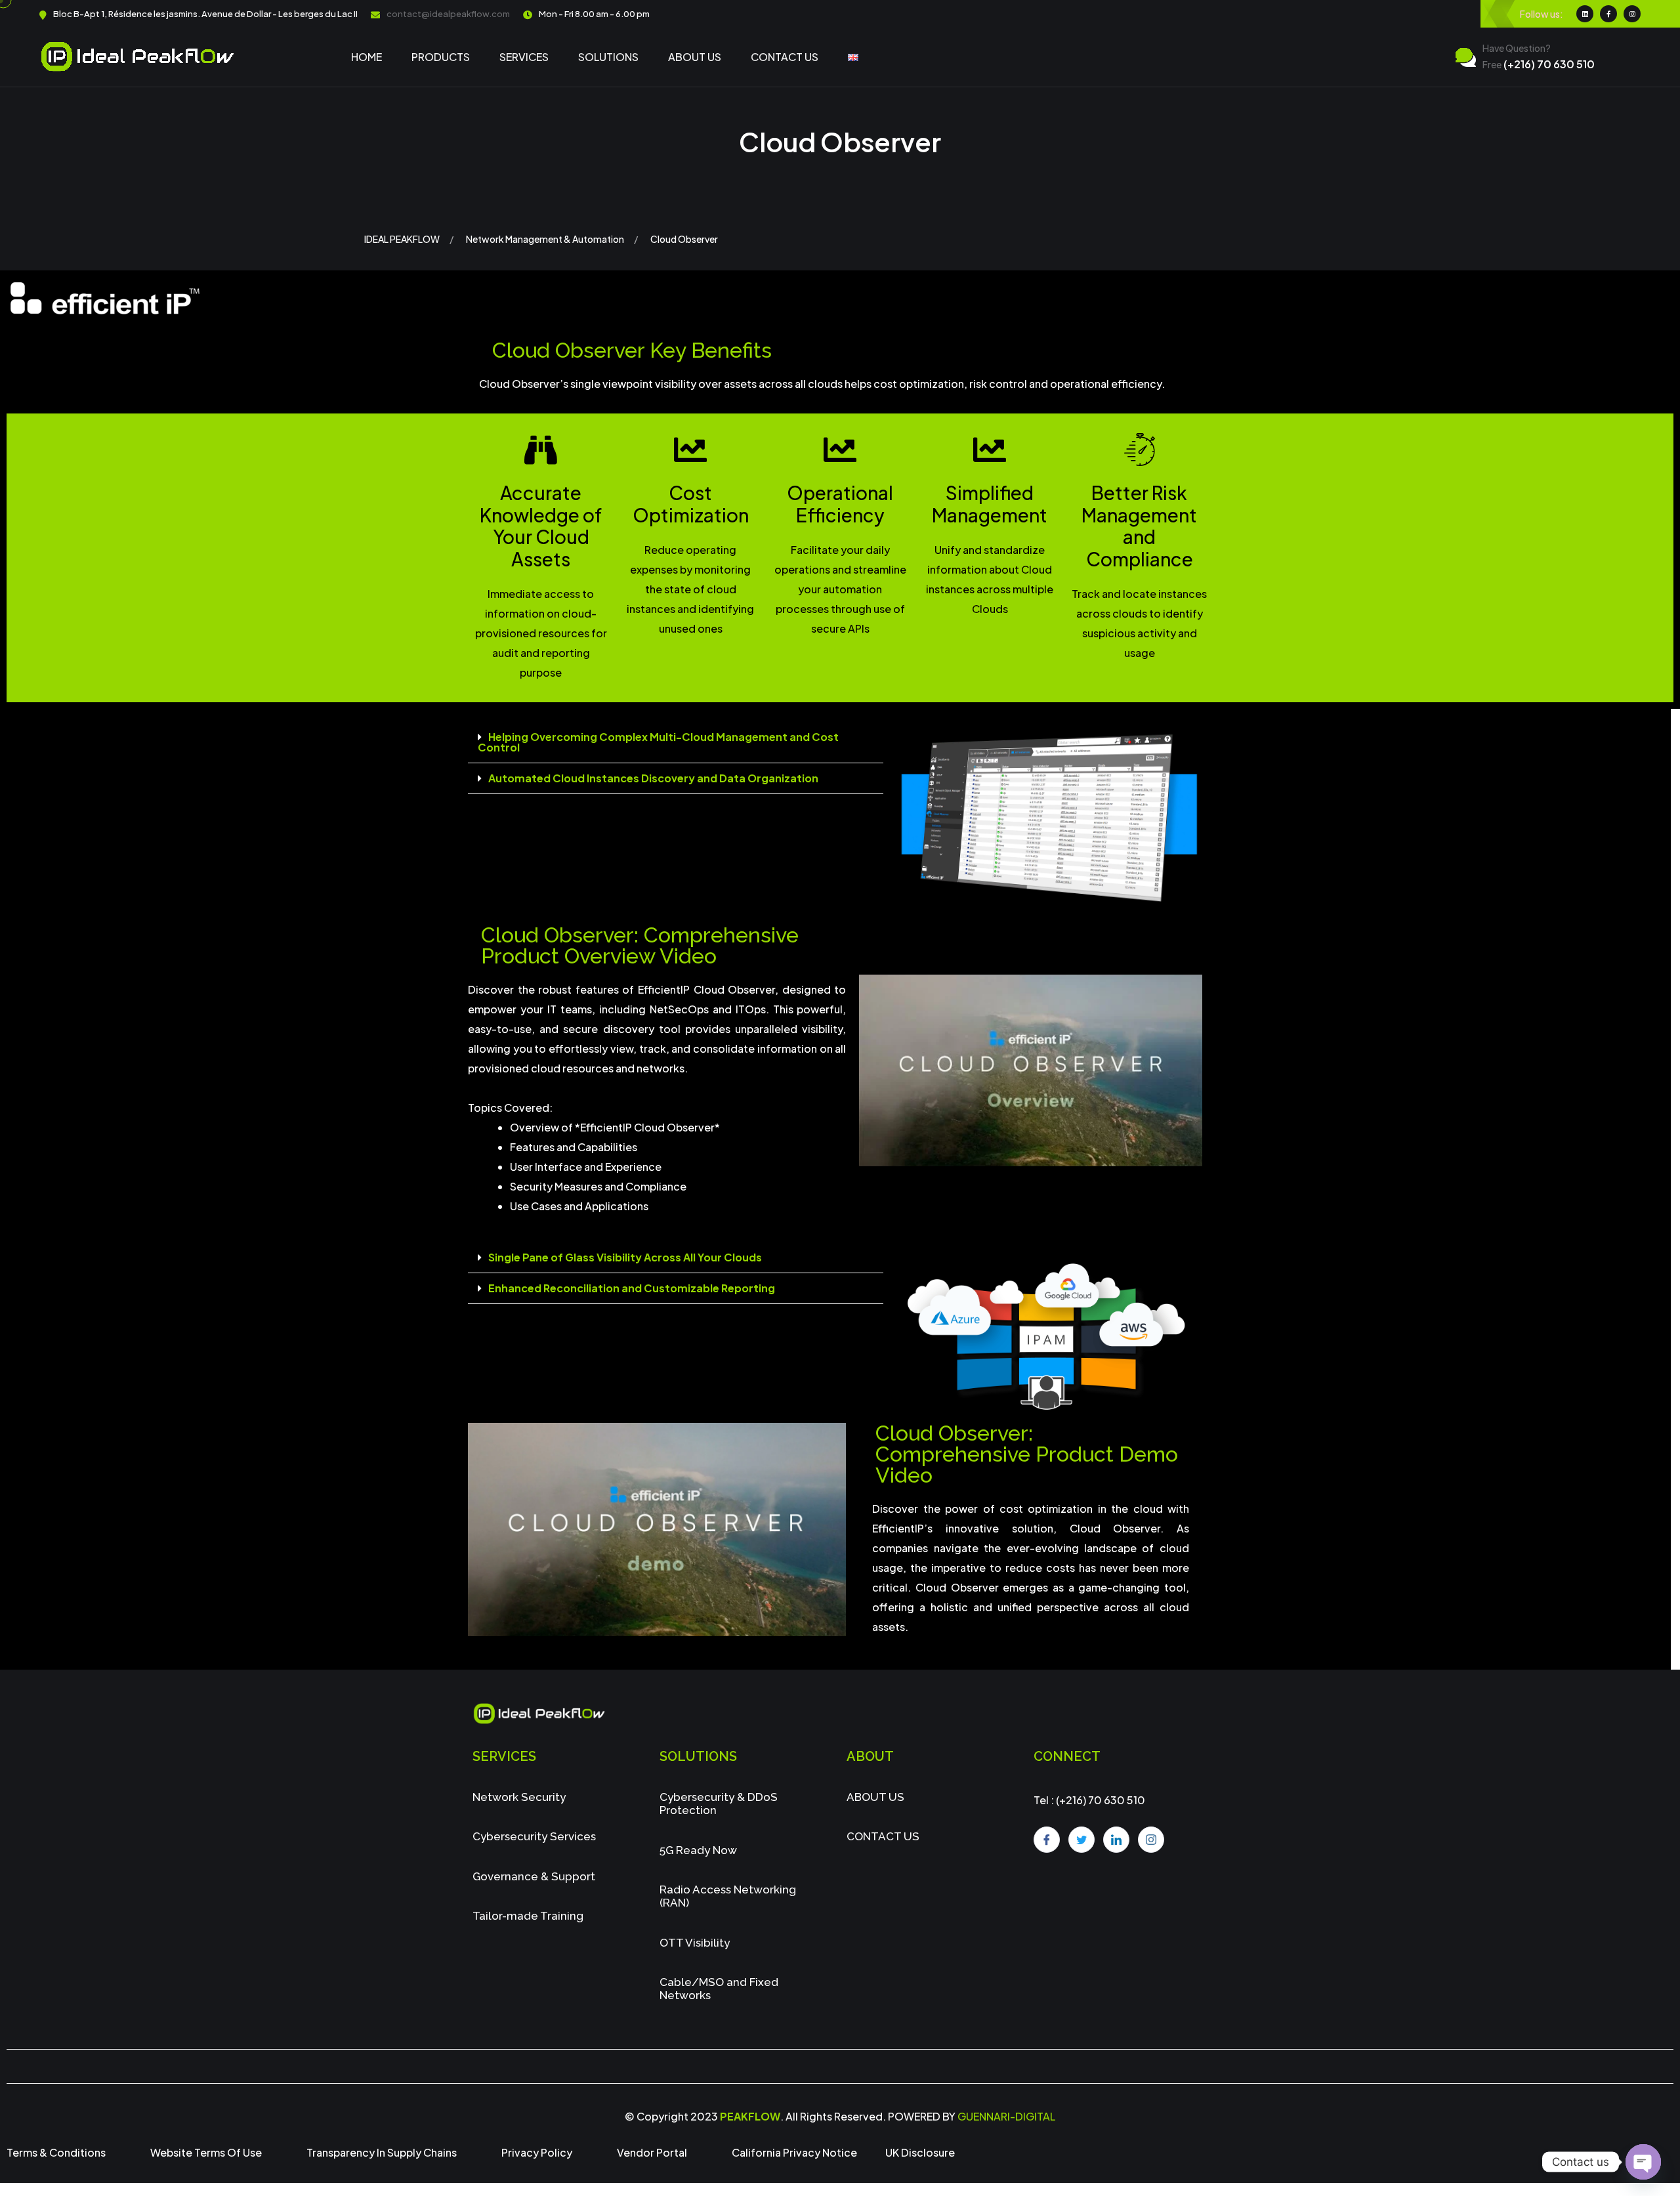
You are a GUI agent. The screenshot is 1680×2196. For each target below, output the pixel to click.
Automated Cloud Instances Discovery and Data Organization (653, 778)
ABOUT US (695, 57)
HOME (367, 57)
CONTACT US (785, 57)
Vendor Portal (652, 2152)
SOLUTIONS (608, 57)
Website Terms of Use (206, 2152)
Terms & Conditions (56, 2152)
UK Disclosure (920, 2152)
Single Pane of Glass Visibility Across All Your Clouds (625, 1257)
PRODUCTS (441, 57)
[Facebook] (1047, 1840)
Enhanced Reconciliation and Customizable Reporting (632, 1288)
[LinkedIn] (1116, 1840)
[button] (676, 743)
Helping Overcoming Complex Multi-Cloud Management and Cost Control (658, 742)
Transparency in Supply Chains (382, 2152)
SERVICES (524, 57)
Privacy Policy (537, 2152)
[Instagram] (1151, 1840)
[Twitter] (1081, 1840)
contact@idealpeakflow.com (448, 14)
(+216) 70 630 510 (1539, 64)
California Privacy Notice (794, 2152)
